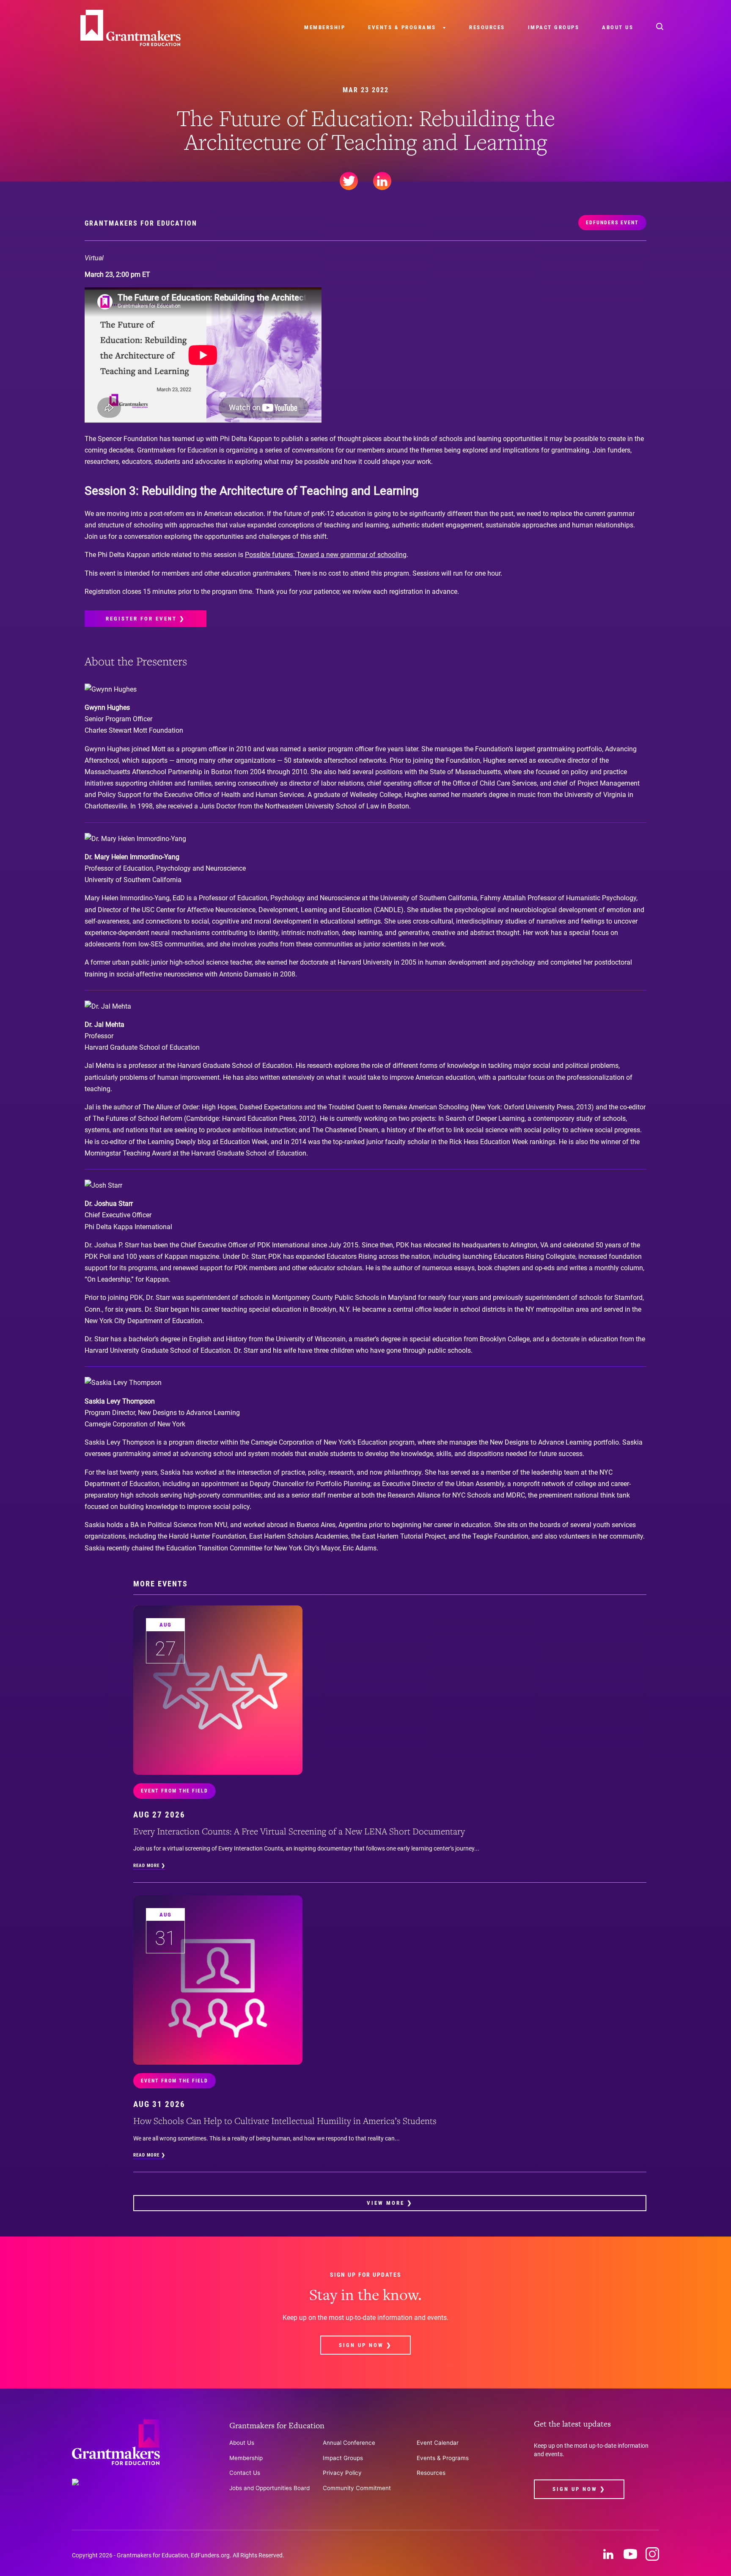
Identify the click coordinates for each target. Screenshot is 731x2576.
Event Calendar (438, 2443)
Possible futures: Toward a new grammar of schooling (326, 555)
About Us (618, 27)
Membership (325, 27)
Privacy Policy (342, 2473)
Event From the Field (175, 1791)
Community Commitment (357, 2488)
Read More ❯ (149, 1866)
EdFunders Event (612, 223)
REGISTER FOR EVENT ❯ (146, 619)
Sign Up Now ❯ (365, 2345)
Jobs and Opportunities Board (269, 2488)
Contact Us (245, 2473)
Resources (487, 27)
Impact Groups (554, 27)
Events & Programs (402, 27)
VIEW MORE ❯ (390, 2203)
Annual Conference (349, 2443)
